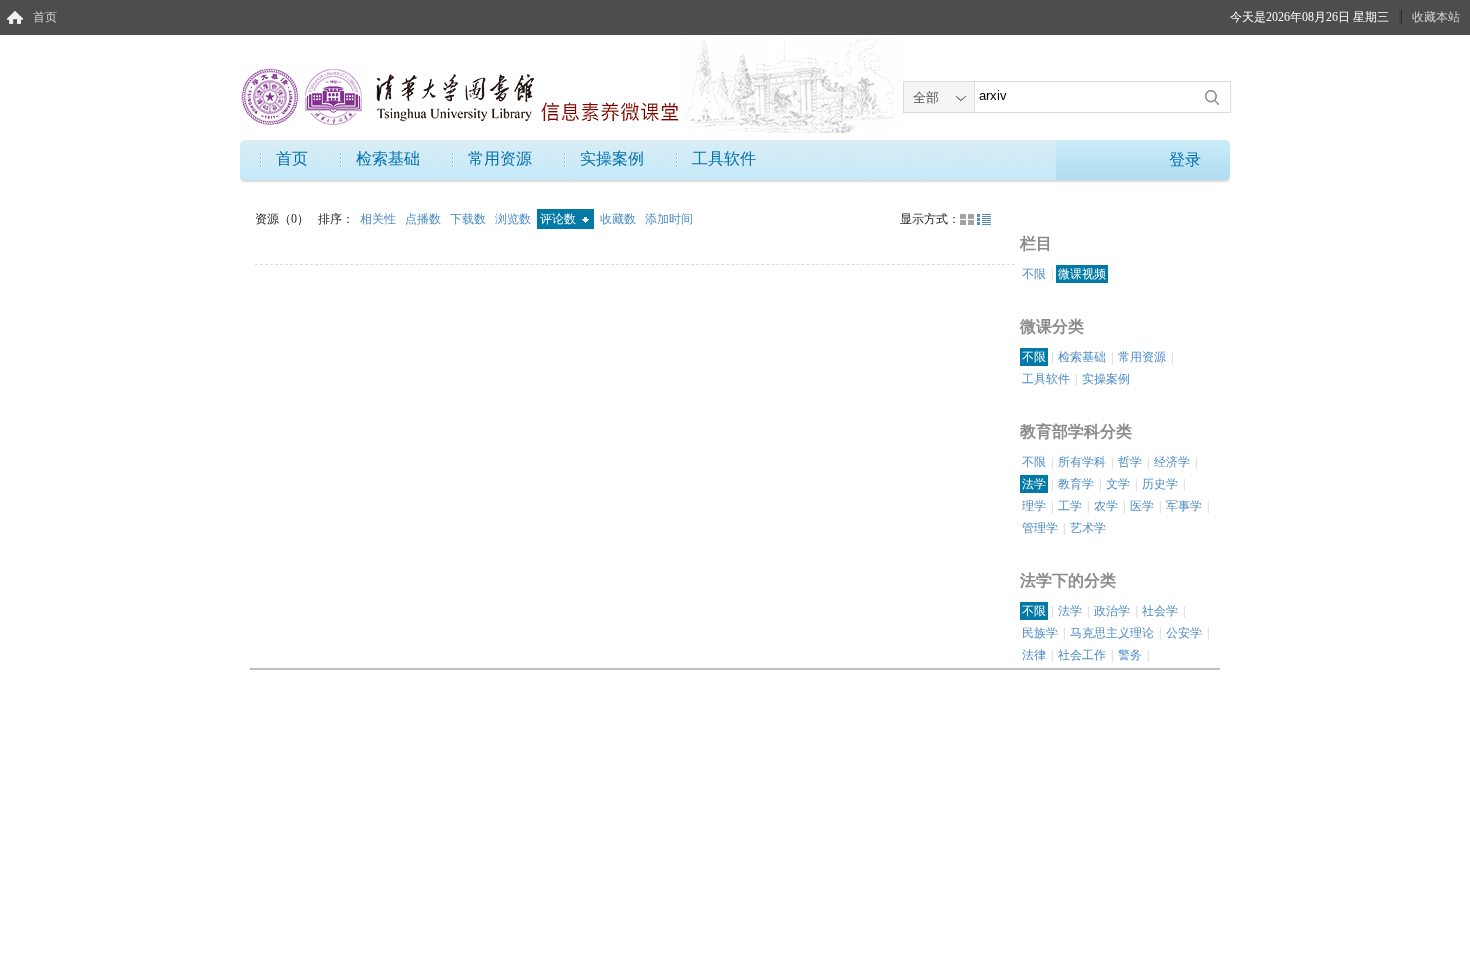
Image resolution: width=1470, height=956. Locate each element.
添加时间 (669, 219)
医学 (1142, 506)
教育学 (1076, 484)
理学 (1034, 506)
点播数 (424, 219)
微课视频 (1082, 274)
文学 (1118, 484)
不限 (1034, 274)
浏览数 (514, 219)
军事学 (1184, 506)
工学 (1070, 506)
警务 (1130, 655)
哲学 (1130, 462)
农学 (1106, 506)
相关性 (379, 219)
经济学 (1172, 462)
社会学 (1160, 611)
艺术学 (1088, 528)
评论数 (559, 219)
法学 (1034, 484)
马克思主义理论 (1112, 633)
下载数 (469, 219)
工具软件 (724, 158)
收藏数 (619, 219)
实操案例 (612, 158)
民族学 (1040, 633)
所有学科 (1082, 462)
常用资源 (500, 158)
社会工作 (1082, 655)
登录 (1185, 159)
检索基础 (388, 158)
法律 (1034, 655)
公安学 (1184, 633)
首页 (45, 17)
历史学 (1160, 484)
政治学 (1112, 611)
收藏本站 (1436, 17)
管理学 (1040, 528)
